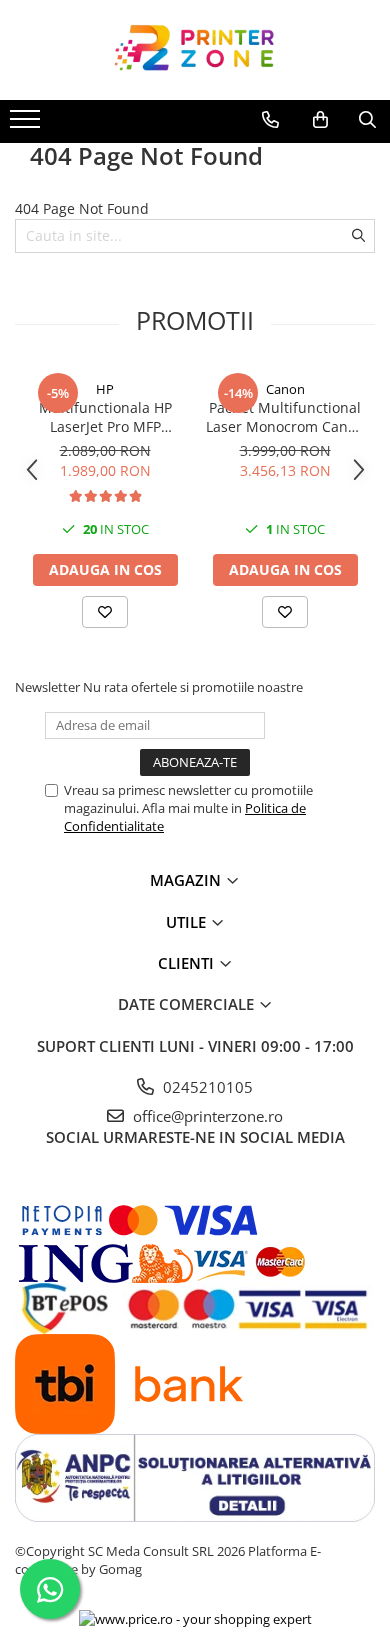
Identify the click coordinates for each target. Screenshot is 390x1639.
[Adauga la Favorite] (105, 612)
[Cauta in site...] (367, 120)
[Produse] (27, 125)
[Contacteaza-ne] (270, 120)
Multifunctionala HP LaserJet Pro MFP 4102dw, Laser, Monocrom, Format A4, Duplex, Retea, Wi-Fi (105, 417)
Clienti (188, 963)
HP (105, 389)
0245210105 (206, 1087)
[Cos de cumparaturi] (320, 120)
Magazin (187, 880)
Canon (285, 389)
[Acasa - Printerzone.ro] (195, 50)
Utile (188, 922)
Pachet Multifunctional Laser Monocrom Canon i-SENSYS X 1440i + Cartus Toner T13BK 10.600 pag (285, 417)
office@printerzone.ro (206, 1116)
